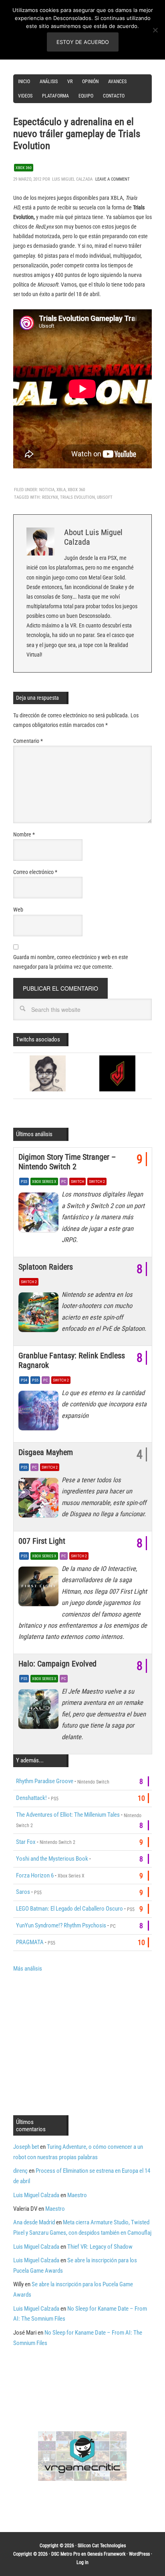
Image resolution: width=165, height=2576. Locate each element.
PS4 (24, 1380)
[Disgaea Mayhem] (40, 1500)
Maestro (77, 2195)
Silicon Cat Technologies (102, 2546)
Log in (82, 2562)
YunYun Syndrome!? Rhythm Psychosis (61, 1925)
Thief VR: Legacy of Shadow (100, 2247)
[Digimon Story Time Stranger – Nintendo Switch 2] (40, 1214)
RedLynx (50, 497)
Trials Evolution (77, 497)
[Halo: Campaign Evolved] (40, 1711)
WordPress (139, 2554)
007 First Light (42, 1541)
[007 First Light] (40, 1589)
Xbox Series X (44, 1181)
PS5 (24, 1181)
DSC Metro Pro (66, 2554)
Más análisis (28, 1969)
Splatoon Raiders (46, 1267)
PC (64, 1181)
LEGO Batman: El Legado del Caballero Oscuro (69, 1909)
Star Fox (26, 1842)
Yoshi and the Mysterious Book (52, 1859)
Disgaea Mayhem (46, 1452)
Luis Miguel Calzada (36, 2195)
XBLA (61, 490)
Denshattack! (31, 1798)
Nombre (24, 834)
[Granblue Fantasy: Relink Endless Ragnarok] (40, 1413)
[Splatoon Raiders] (40, 1314)
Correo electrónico (35, 872)
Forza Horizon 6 (35, 1875)
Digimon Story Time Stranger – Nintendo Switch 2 (67, 1162)
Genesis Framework (106, 2554)
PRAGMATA (30, 1942)
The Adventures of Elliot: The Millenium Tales (68, 1815)
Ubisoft (105, 497)
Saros (23, 1892)
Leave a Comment (113, 179)
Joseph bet (26, 2147)
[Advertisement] (80, 2043)
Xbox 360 (24, 168)
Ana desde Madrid (34, 2222)
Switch (77, 1181)
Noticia (47, 490)
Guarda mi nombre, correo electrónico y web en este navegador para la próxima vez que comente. (71, 962)
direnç (20, 2171)
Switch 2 (97, 1181)
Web (18, 910)
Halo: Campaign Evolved (57, 1664)
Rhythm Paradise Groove (45, 1781)
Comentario (28, 741)
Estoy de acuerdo (83, 42)
